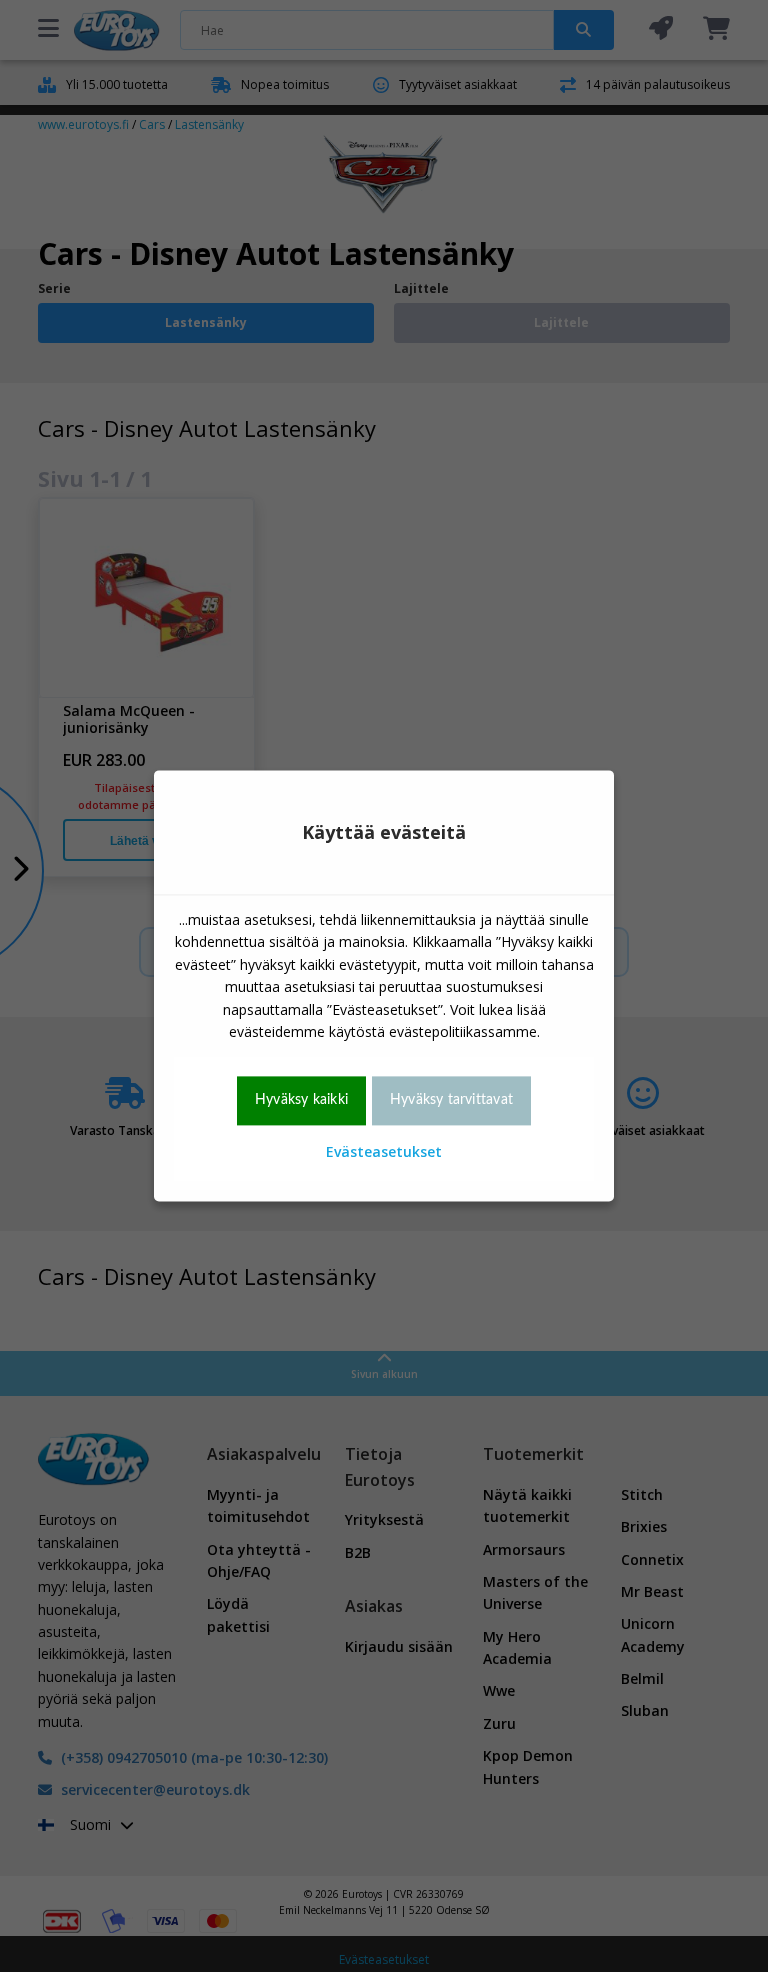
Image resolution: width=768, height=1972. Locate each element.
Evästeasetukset (384, 1151)
